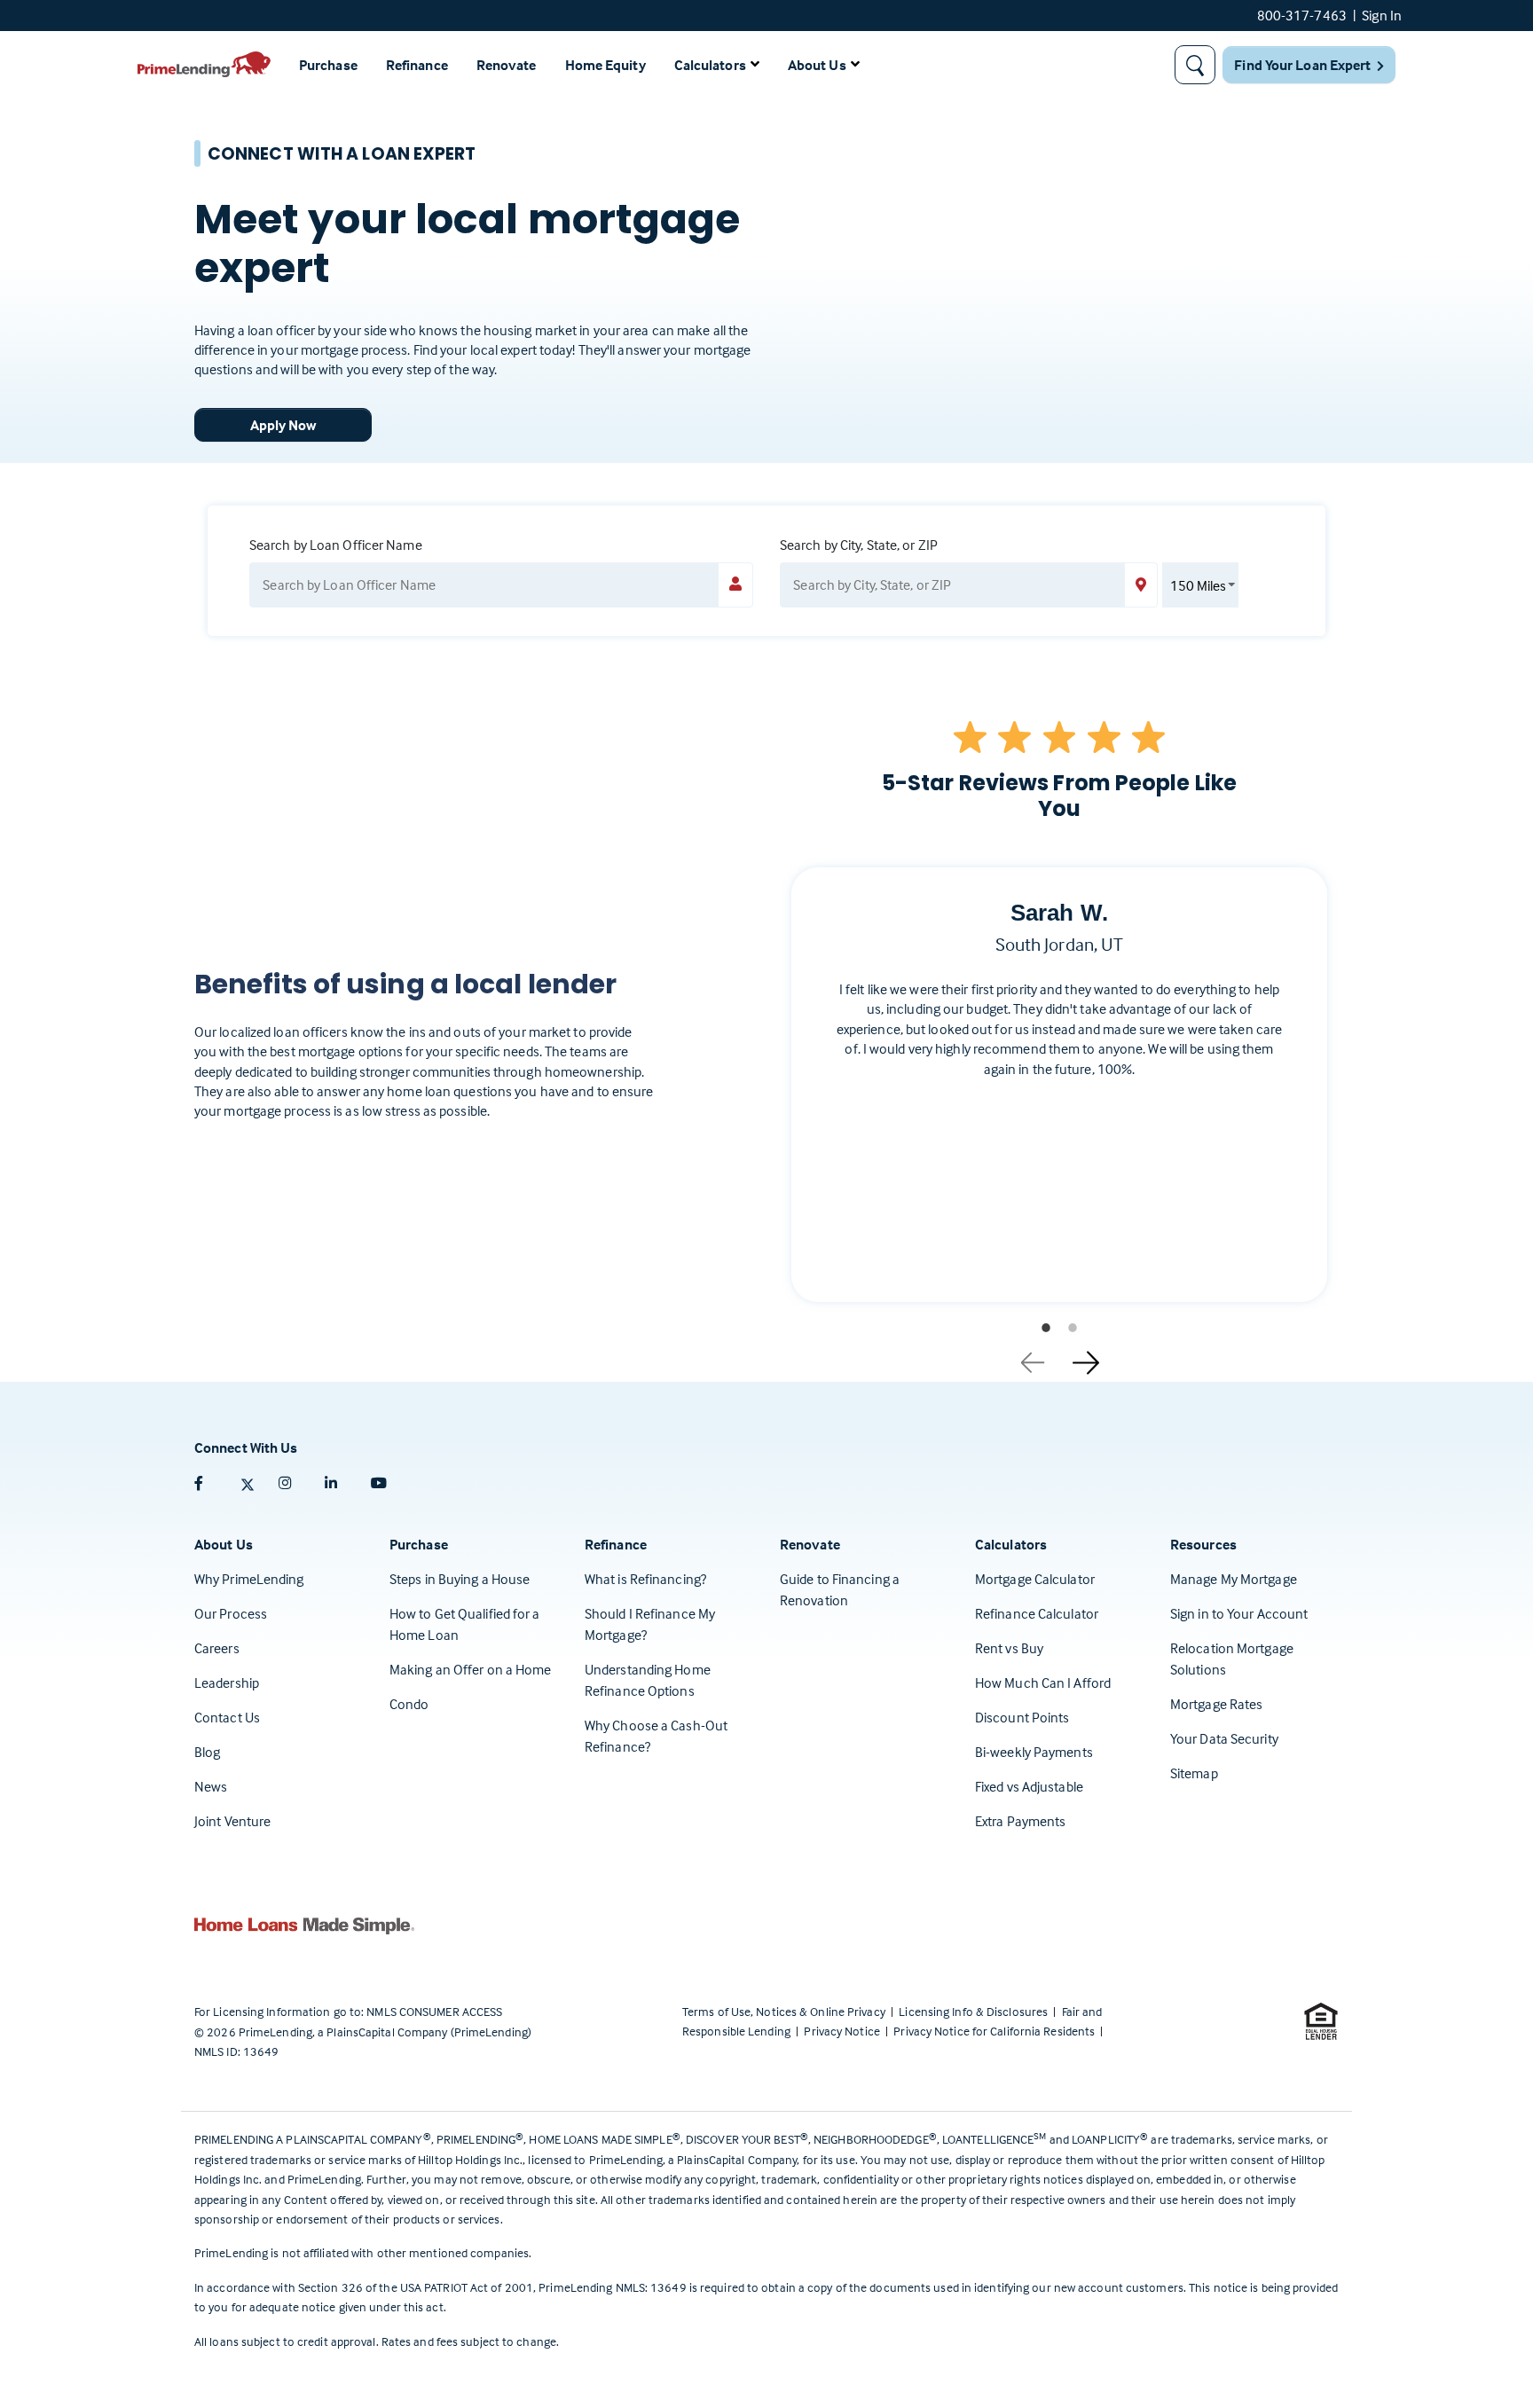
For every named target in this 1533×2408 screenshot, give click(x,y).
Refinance (417, 65)
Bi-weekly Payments (1034, 1752)
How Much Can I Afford (1043, 1682)
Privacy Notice (843, 2031)
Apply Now (283, 425)
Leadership (227, 1682)
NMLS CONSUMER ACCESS (434, 2011)
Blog (207, 1752)
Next (1086, 1356)
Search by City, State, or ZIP (859, 545)
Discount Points (1022, 1717)
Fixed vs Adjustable (1029, 1786)
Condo (409, 1704)
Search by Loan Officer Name (336, 545)
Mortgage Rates (1216, 1704)
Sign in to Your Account (1239, 1613)
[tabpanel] (1059, 1099)
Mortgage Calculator (1035, 1579)
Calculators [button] (710, 65)
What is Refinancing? (645, 1579)
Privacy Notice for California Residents (995, 2031)
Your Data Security (1224, 1738)
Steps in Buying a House (460, 1579)
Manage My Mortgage (1234, 1579)
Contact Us (227, 1717)
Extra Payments (1020, 1821)
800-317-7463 (1302, 15)
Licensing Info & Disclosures (975, 2011)
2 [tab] (1073, 1328)
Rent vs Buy (1009, 1648)
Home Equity (605, 65)
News (211, 1786)
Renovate (507, 65)
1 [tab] (1046, 1328)
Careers (217, 1648)
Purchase (328, 65)
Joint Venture (232, 1821)
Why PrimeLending (249, 1579)
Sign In (1382, 15)
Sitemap (1194, 1773)
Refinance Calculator (1037, 1613)
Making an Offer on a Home (471, 1669)
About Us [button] (817, 65)
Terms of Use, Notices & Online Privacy (785, 2011)
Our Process (231, 1613)
